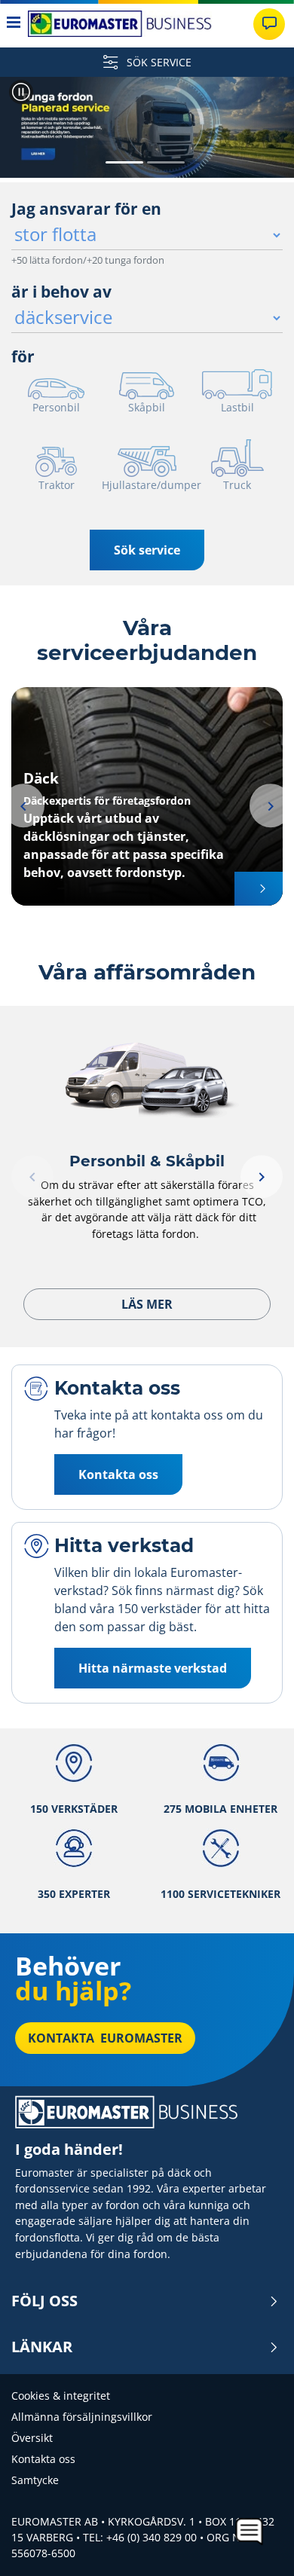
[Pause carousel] (21, 92)
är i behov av (61, 292)
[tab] (124, 163)
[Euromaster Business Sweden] (120, 24)
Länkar (42, 2347)
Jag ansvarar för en (86, 209)
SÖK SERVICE (158, 62)
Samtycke (35, 2480)
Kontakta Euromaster (105, 2038)
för (23, 356)
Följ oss (44, 2301)
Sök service (147, 550)
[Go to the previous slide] (25, 130)
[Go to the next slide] (269, 130)
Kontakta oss (43, 2459)
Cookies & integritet (61, 2396)
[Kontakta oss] (269, 24)
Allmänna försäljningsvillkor (82, 2417)
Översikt (32, 2438)
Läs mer (147, 1304)
